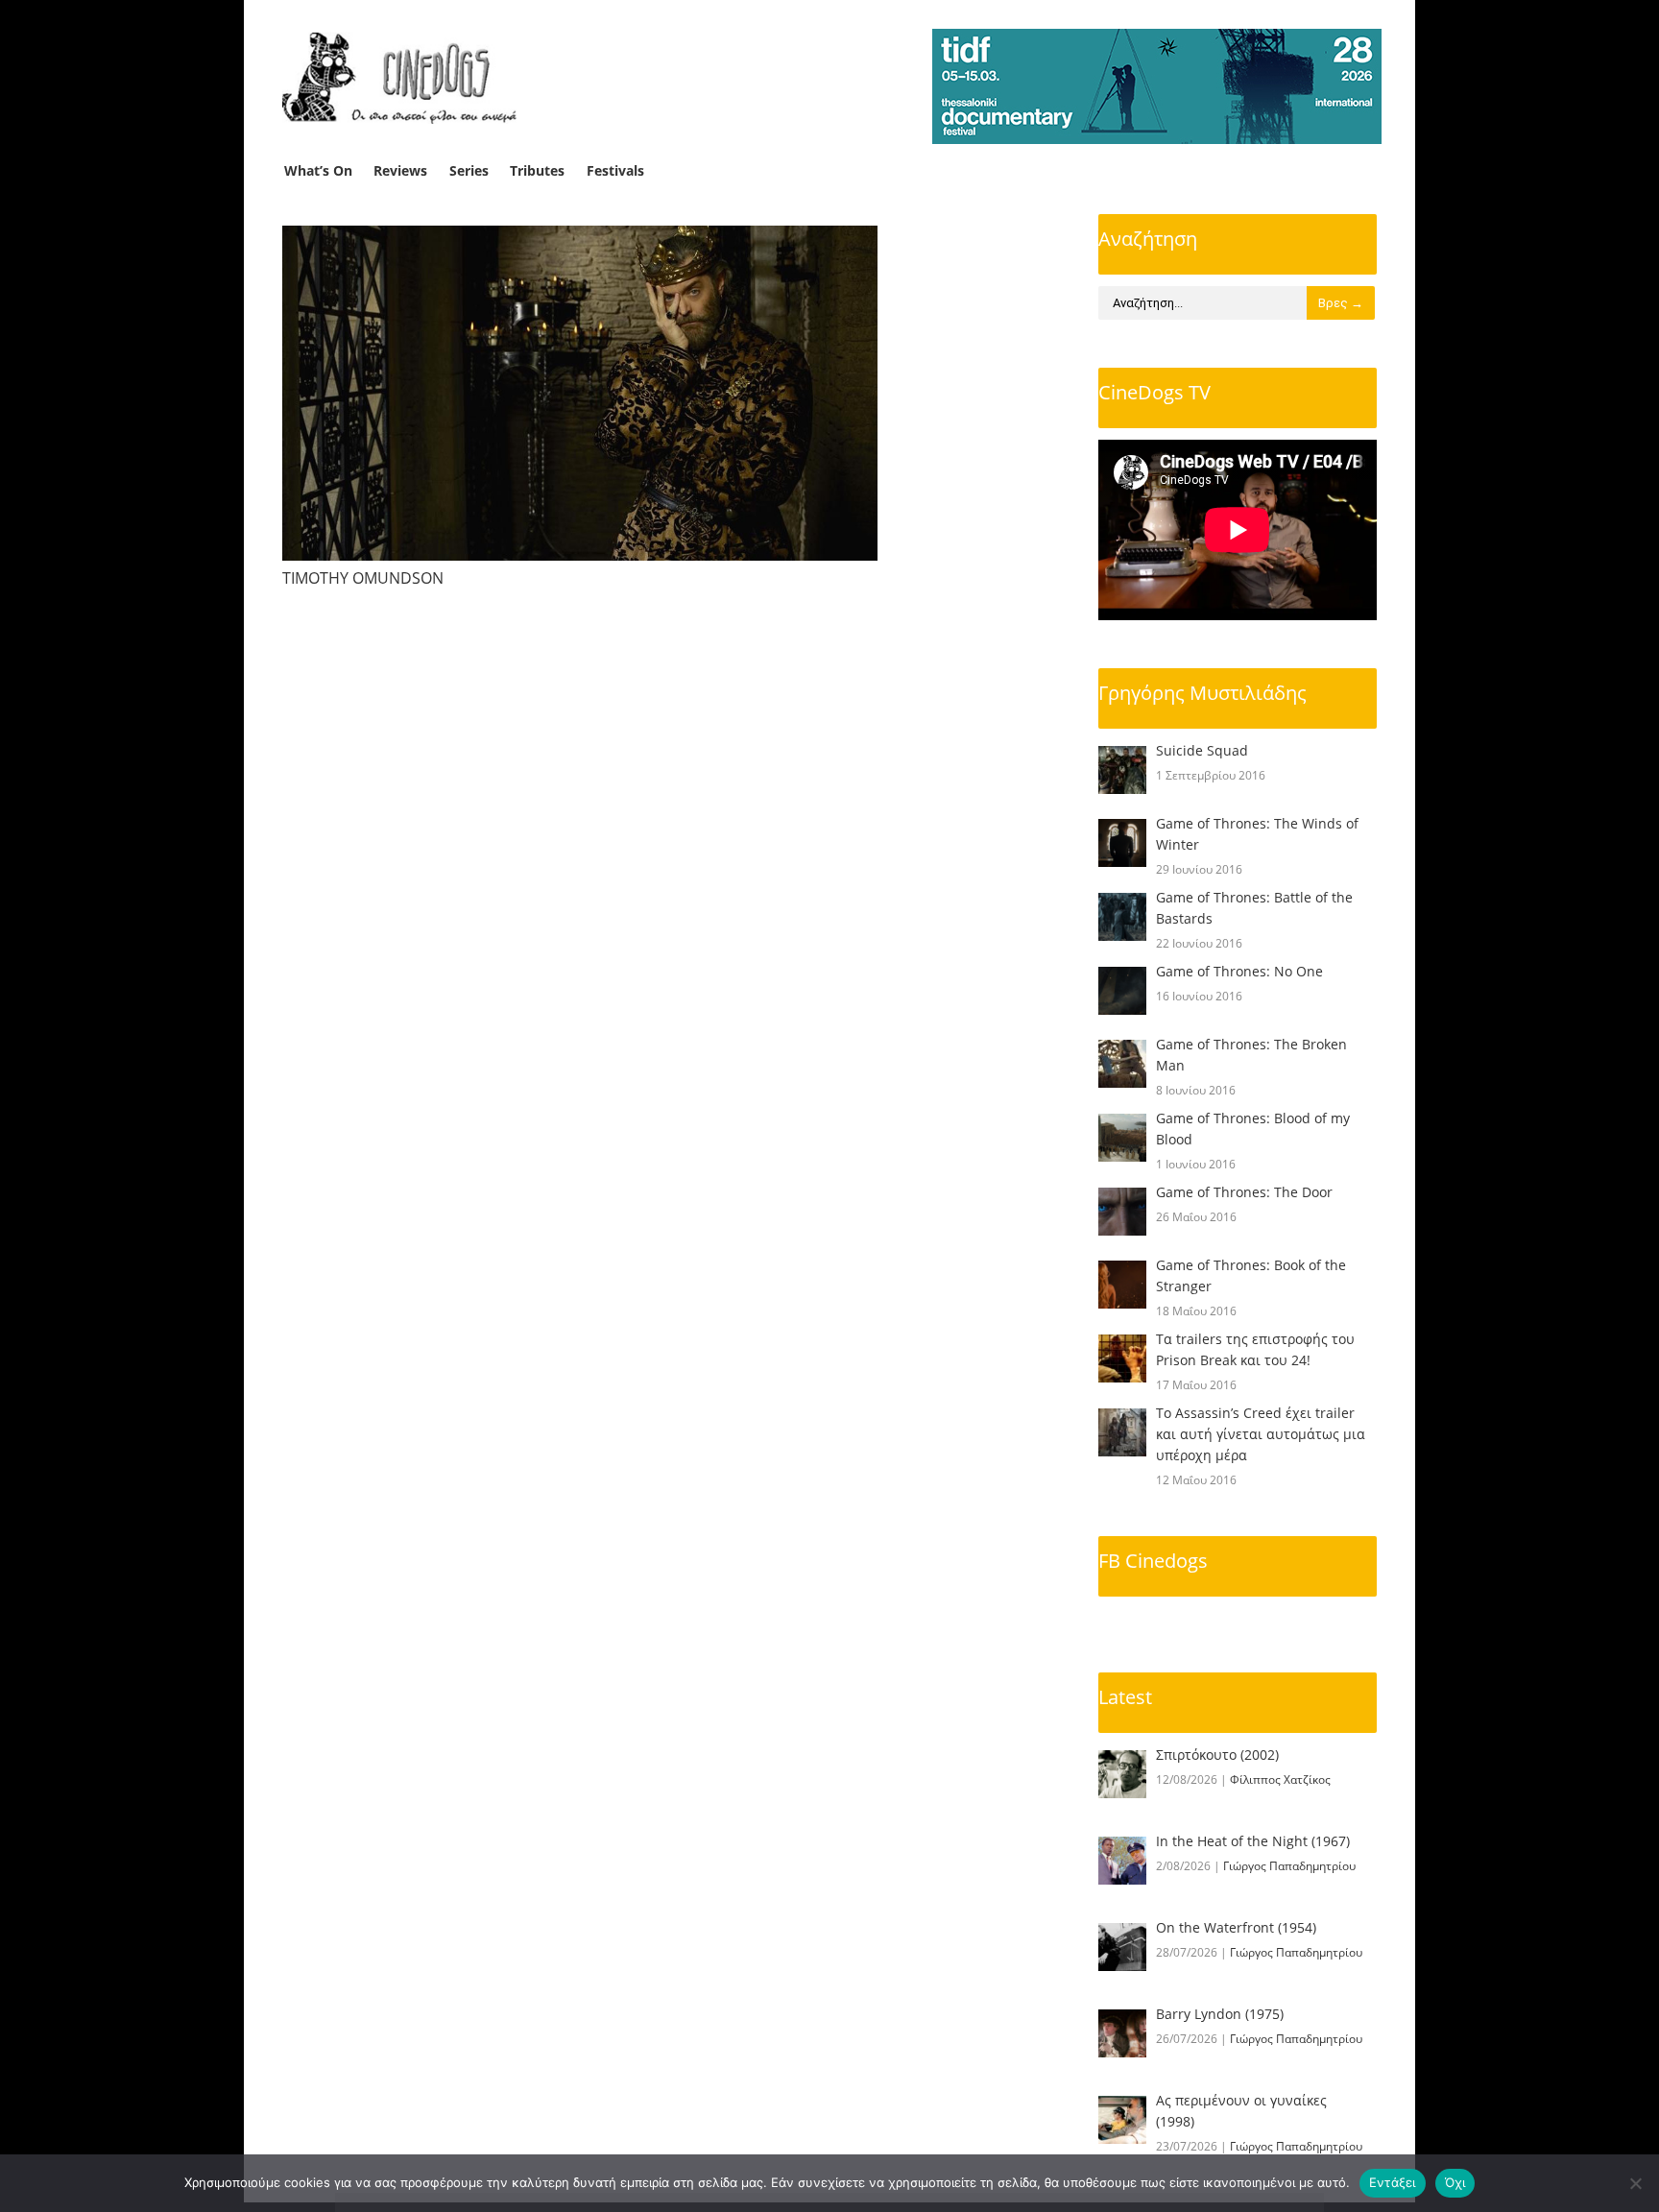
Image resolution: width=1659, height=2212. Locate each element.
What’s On (318, 170)
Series (469, 170)
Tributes (537, 170)
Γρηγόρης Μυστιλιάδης (1202, 693)
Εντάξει (1393, 2182)
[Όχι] (1635, 2183)
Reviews (400, 170)
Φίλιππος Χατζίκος (1280, 1779)
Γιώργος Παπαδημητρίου (1289, 1866)
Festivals (615, 170)
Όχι (1455, 2182)
